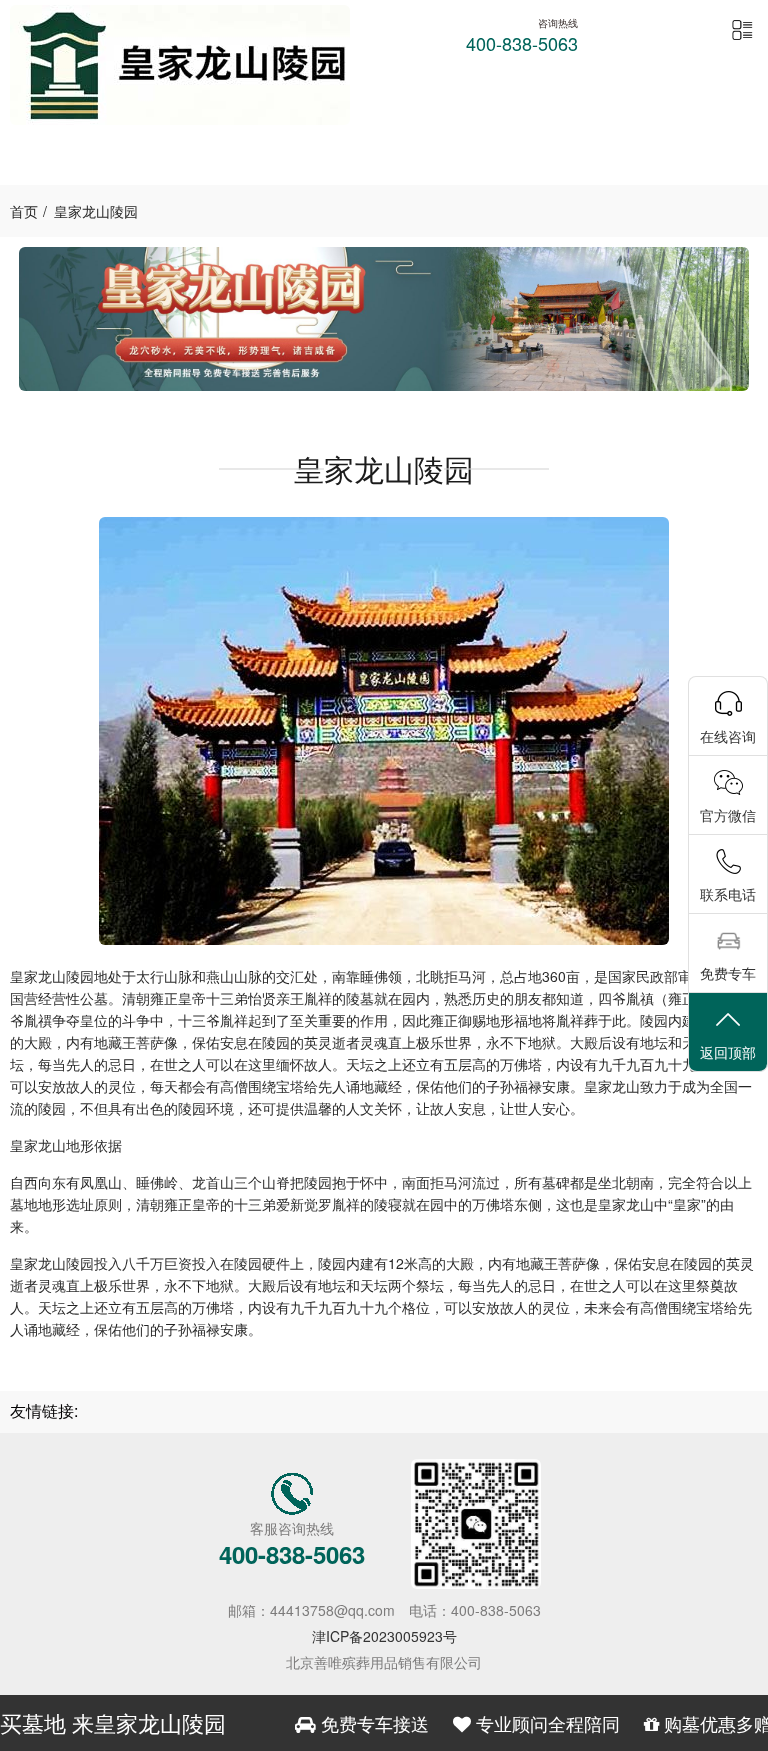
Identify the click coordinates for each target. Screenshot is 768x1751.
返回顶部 (728, 1052)
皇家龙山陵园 (96, 211)
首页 (24, 211)
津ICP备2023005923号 (384, 1636)
